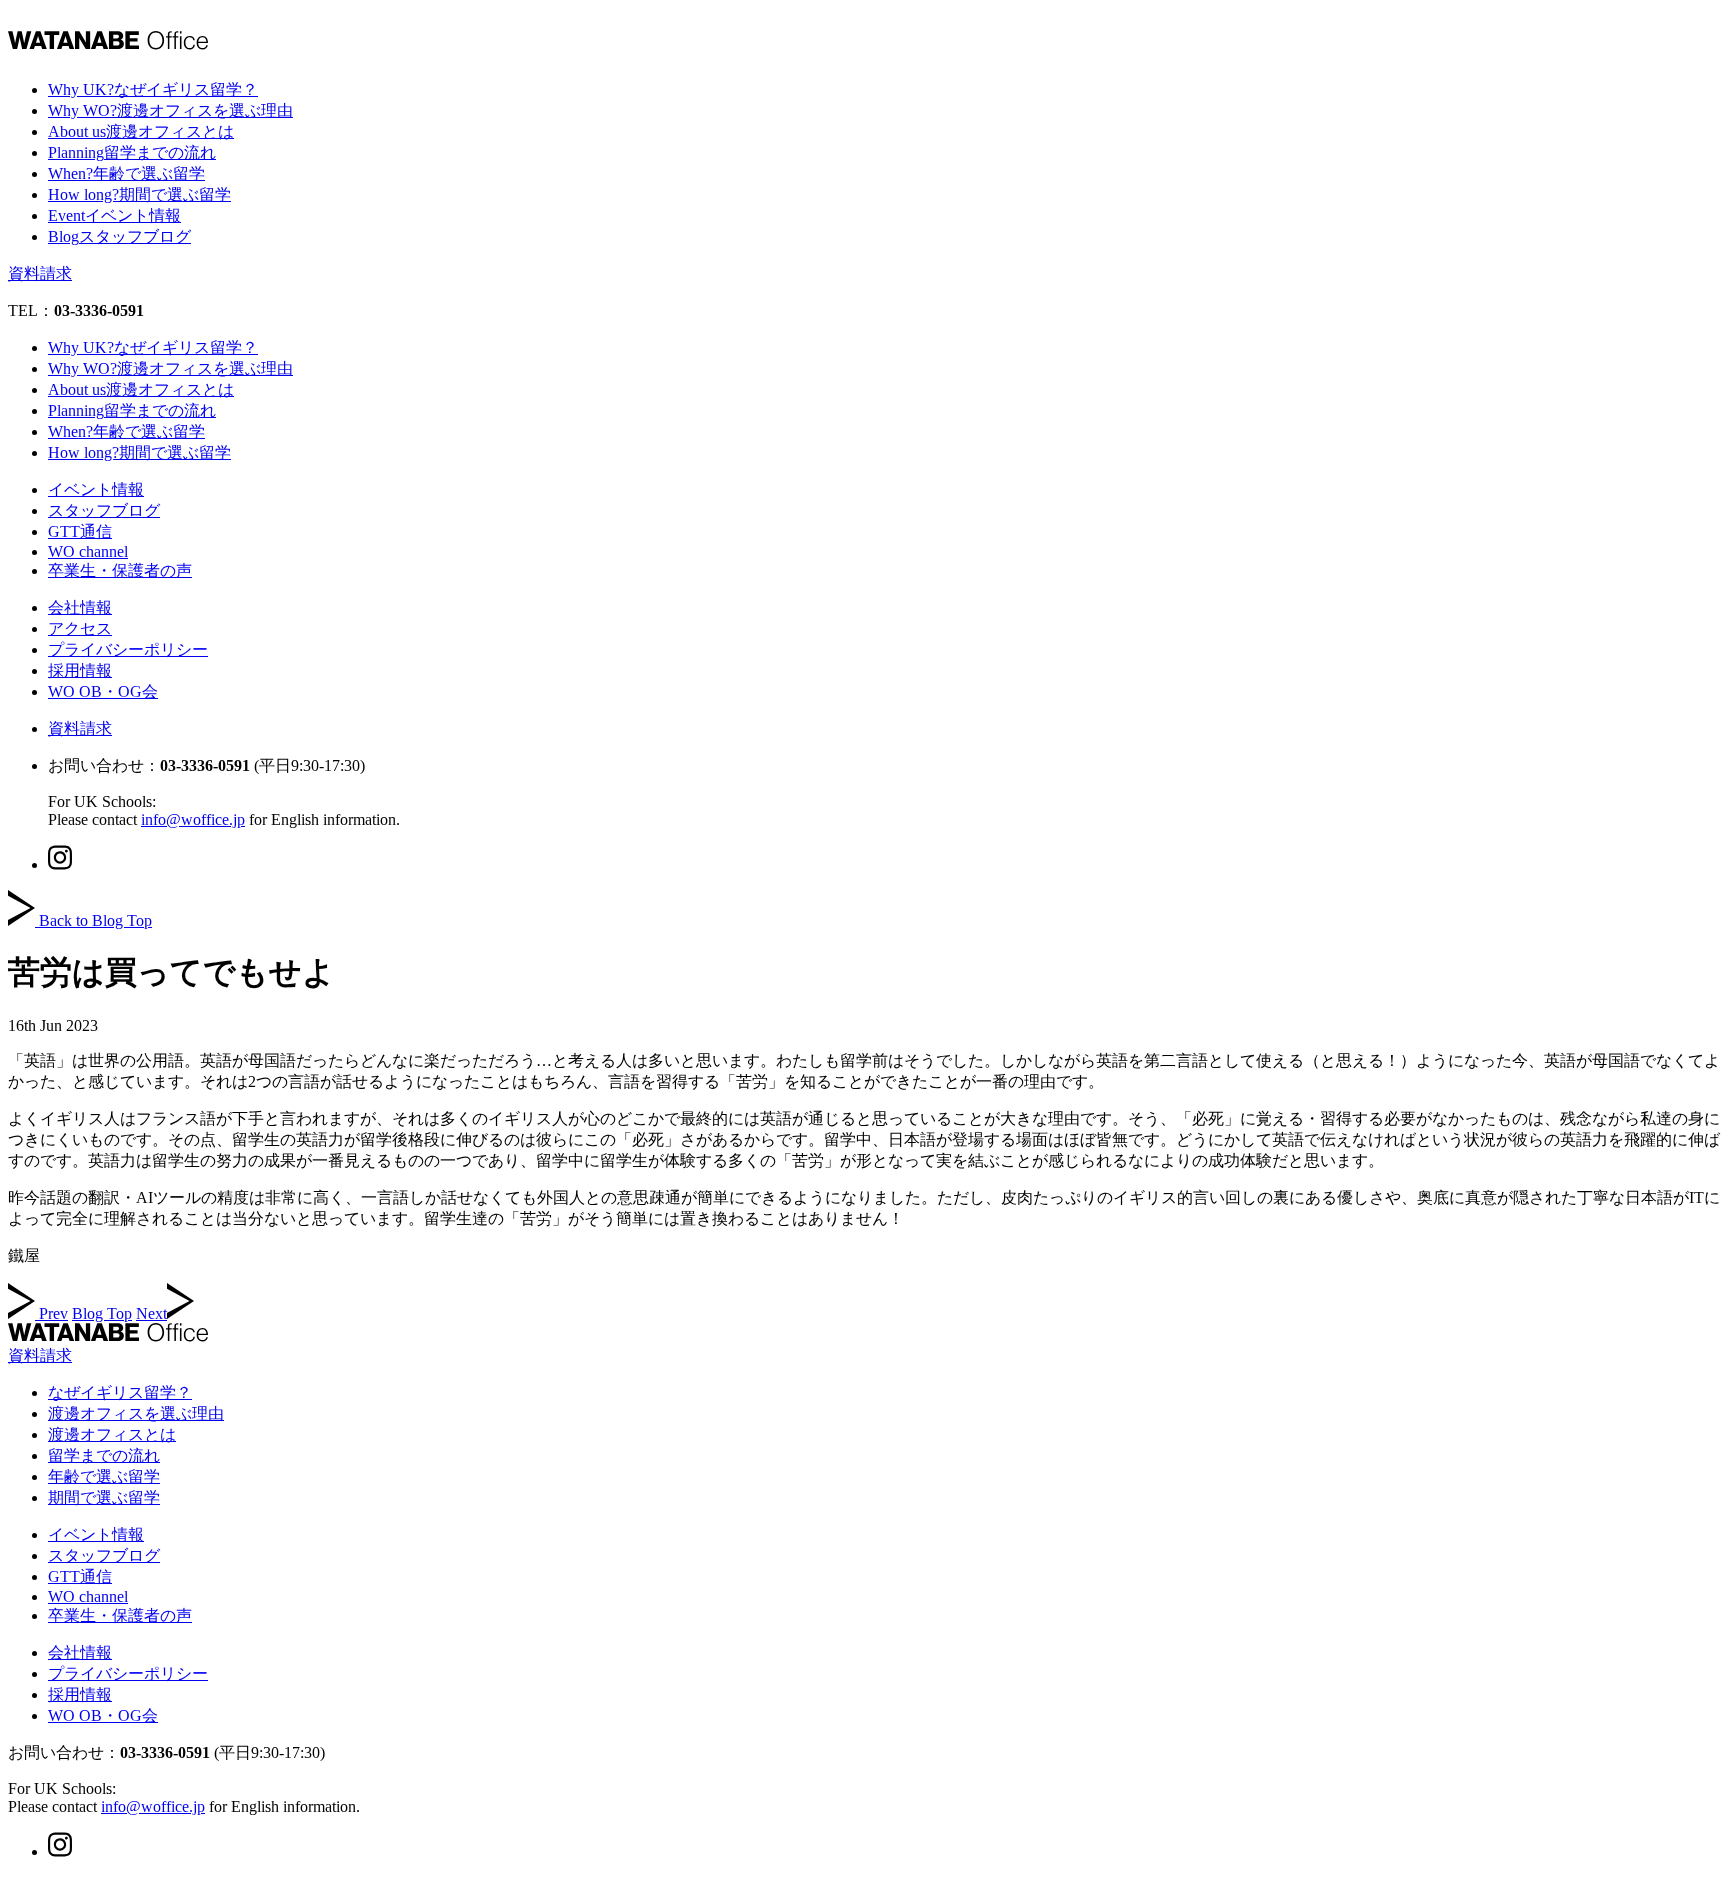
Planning (132, 152)
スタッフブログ (104, 510)
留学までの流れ (104, 1455)
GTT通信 (80, 531)
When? (126, 173)
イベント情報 (96, 489)
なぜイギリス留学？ (120, 1392)
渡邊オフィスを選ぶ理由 (136, 1413)
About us (141, 131)
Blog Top (102, 1313)
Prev (53, 1313)
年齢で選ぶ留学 (104, 1476)
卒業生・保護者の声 (120, 570)
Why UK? (153, 89)
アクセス (80, 628)
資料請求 (40, 273)
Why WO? (170, 110)
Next (151, 1313)
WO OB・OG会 (103, 691)
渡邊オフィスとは (112, 1434)
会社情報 (80, 607)
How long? (139, 194)
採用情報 (80, 670)
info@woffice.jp (193, 819)
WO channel (88, 551)
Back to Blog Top (95, 920)
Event (114, 215)
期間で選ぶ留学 (104, 1497)
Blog (119, 236)
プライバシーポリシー (128, 649)
